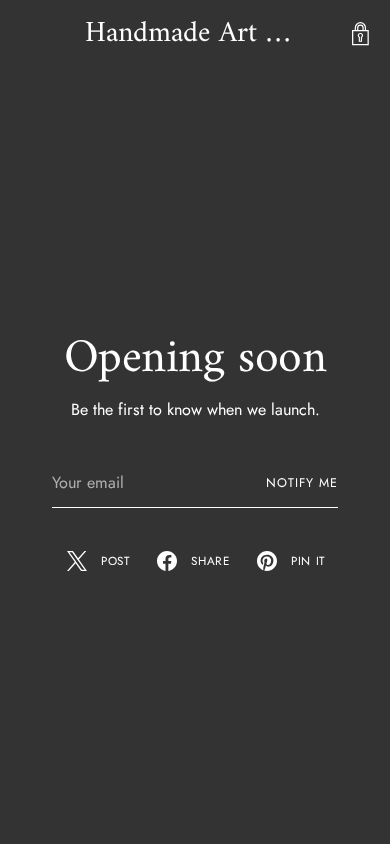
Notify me (301, 483)
